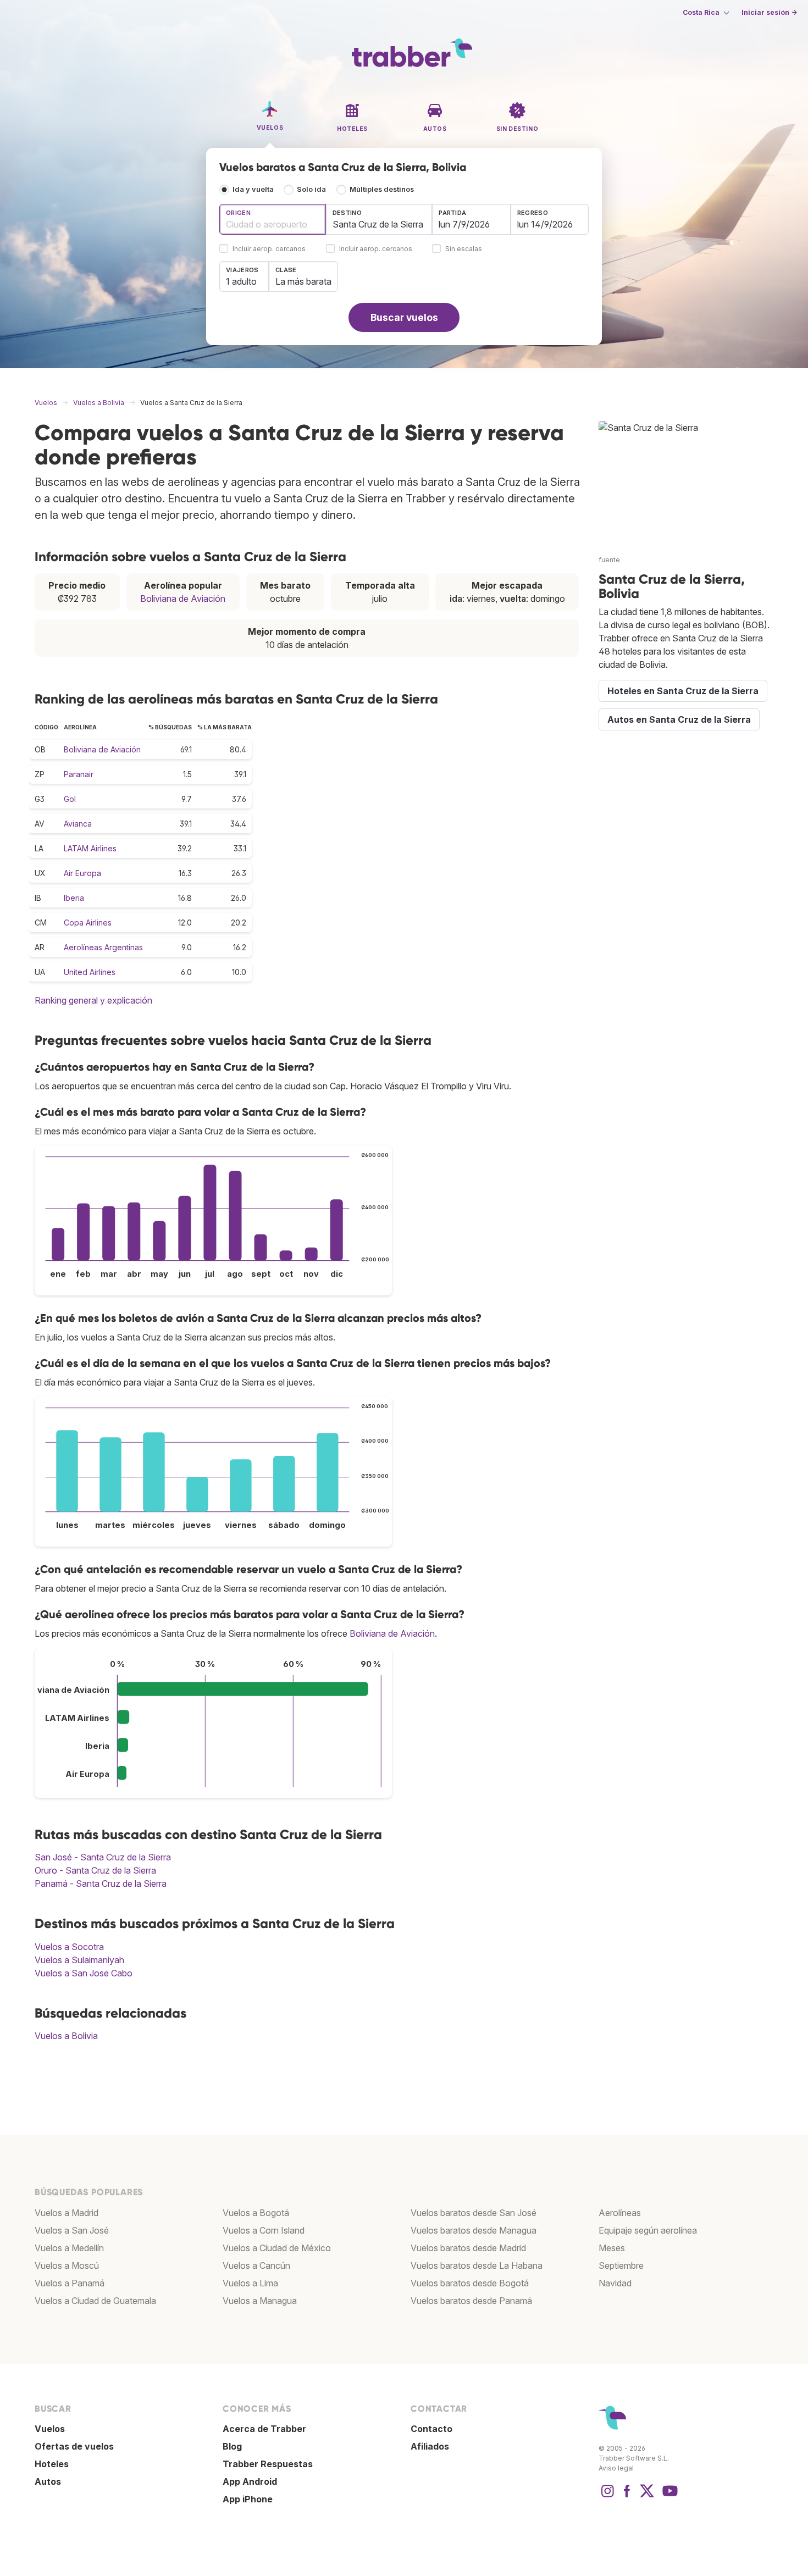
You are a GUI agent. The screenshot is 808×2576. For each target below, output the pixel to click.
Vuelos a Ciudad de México (277, 2248)
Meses (612, 2248)
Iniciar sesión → (769, 12)
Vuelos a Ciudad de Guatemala (95, 2301)
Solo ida (311, 189)
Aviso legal (616, 2468)
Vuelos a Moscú (67, 2265)
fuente (609, 560)
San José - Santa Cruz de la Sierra (103, 1857)
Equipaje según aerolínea (648, 2230)
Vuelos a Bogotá (256, 2213)
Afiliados (430, 2446)
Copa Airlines (88, 923)
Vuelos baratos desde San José (474, 2213)
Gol (70, 799)
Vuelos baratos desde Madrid (468, 2248)
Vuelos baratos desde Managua (474, 2230)
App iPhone (248, 2499)
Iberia (74, 898)
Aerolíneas (620, 2213)
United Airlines (90, 972)
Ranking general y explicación (93, 1000)
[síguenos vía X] (647, 2496)
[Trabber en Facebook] (627, 2496)
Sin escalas (464, 249)
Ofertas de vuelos (74, 2446)
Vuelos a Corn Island (264, 2230)
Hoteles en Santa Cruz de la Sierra (683, 691)
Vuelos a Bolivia (66, 2036)
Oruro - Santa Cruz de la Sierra (95, 1870)
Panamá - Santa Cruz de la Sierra (101, 1883)
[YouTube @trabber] (668, 2496)
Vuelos (50, 2429)
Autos (48, 2481)
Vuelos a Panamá (70, 2283)
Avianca (78, 824)
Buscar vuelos (404, 317)
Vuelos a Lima (250, 2283)
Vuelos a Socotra (69, 1947)
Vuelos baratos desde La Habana (477, 2265)
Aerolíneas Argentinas (103, 947)
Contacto (431, 2429)
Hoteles (52, 2464)
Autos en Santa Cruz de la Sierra (679, 719)
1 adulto (241, 281)
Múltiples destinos (382, 189)
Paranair (79, 774)
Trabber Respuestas (268, 2464)
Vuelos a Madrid (67, 2213)
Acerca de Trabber (264, 2429)
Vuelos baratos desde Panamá (471, 2301)
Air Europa (82, 873)
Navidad (615, 2283)
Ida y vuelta (253, 189)
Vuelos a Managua (260, 2301)
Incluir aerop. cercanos (269, 249)
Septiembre (621, 2265)
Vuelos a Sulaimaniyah (79, 1960)
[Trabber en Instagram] (607, 2496)
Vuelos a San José (72, 2230)
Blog (232, 2446)
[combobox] (273, 219)
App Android (250, 2481)
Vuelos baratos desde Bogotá (470, 2283)
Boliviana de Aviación (183, 599)
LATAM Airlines (90, 848)
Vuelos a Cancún (256, 2265)
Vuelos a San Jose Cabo (84, 1973)
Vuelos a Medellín (69, 2248)
